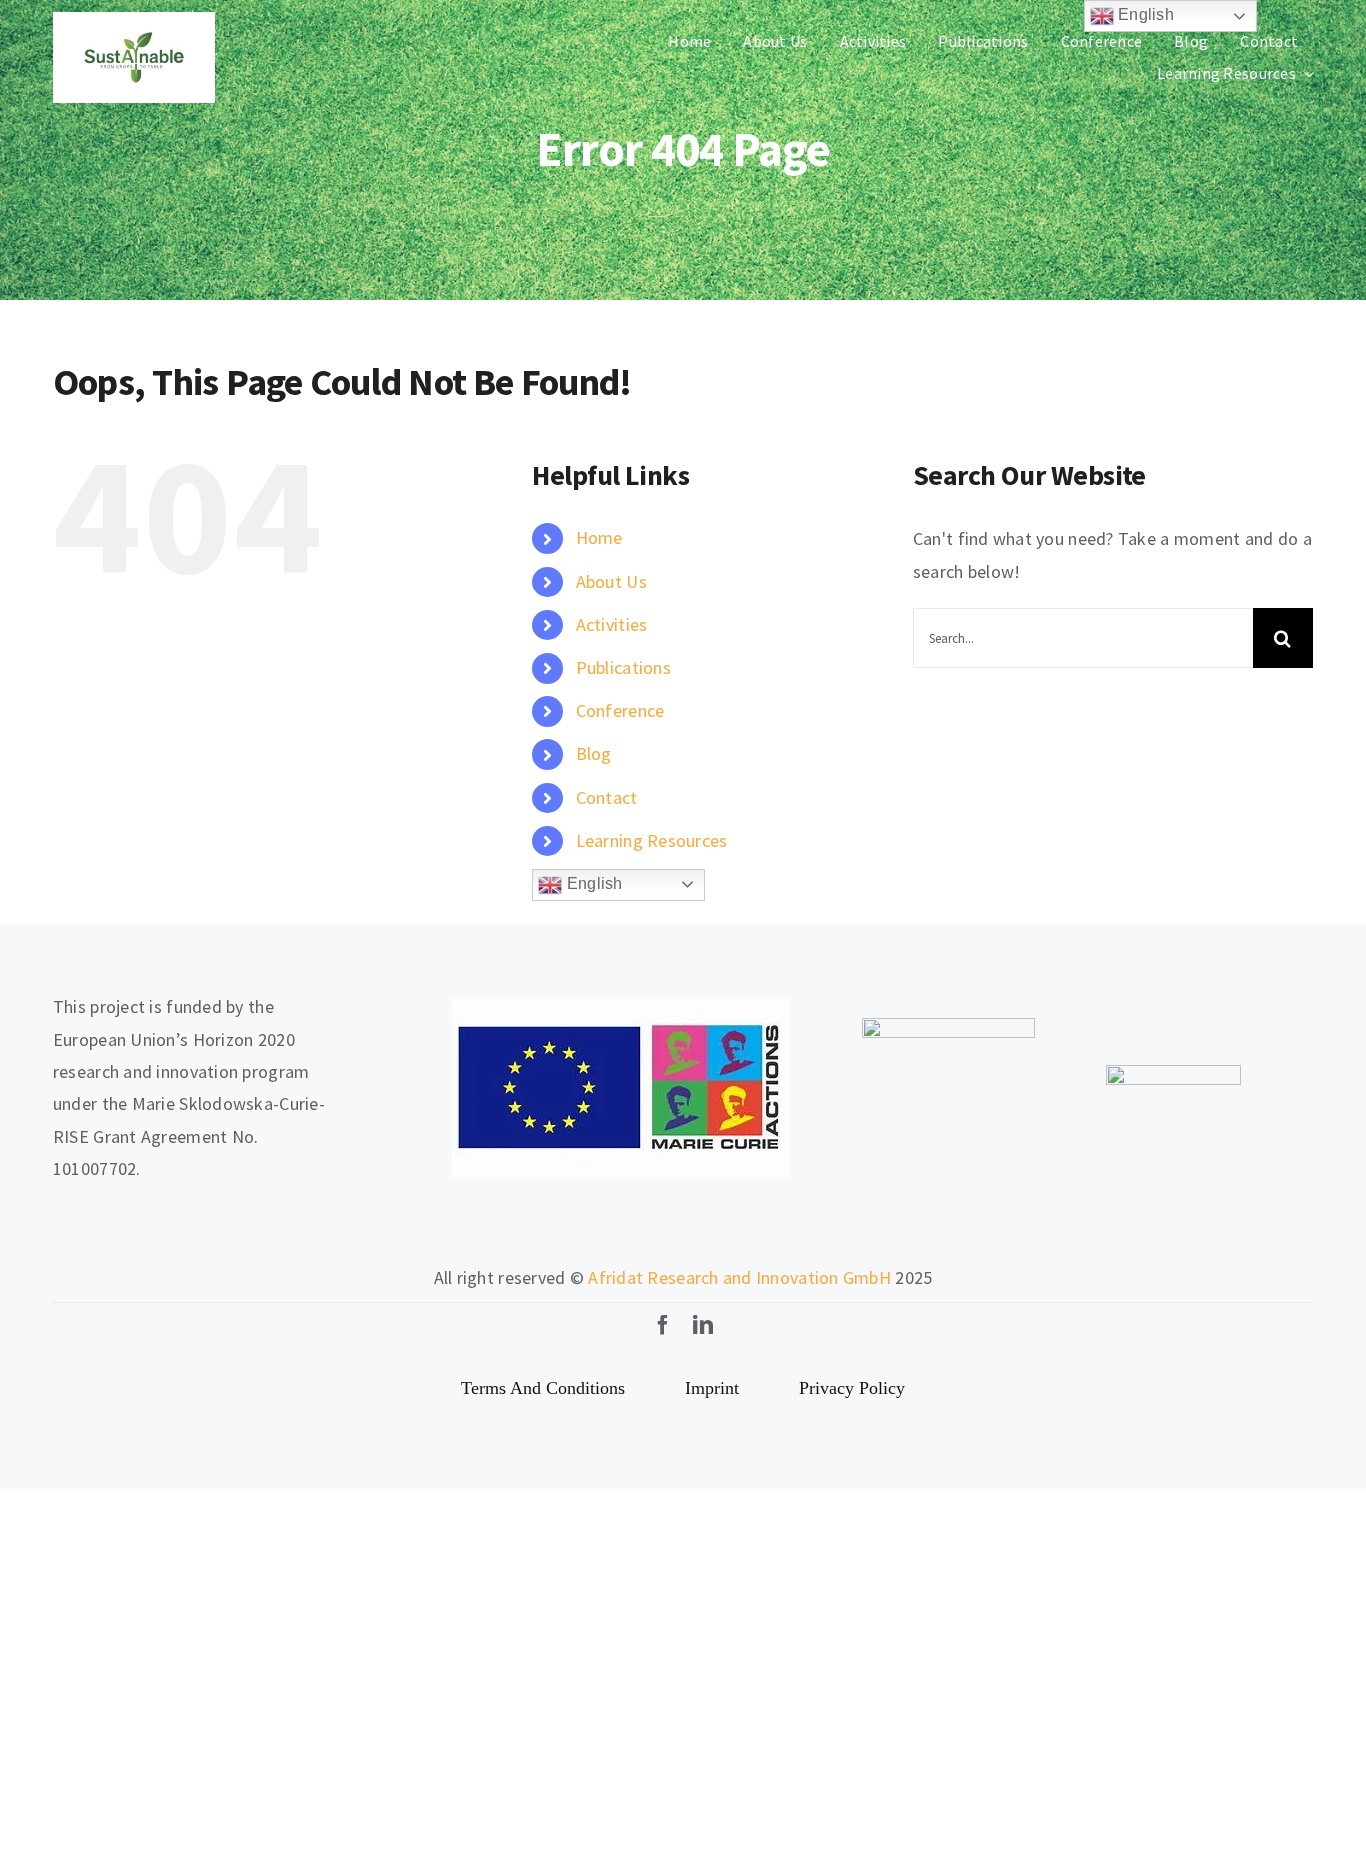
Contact (607, 797)
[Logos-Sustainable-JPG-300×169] (134, 20)
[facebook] (663, 1325)
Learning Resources (652, 840)
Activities (612, 624)
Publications (623, 667)
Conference (620, 710)
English (592, 883)
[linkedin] (703, 1325)
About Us (611, 581)
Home (599, 537)
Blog (594, 753)
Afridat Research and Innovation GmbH (739, 1277)
